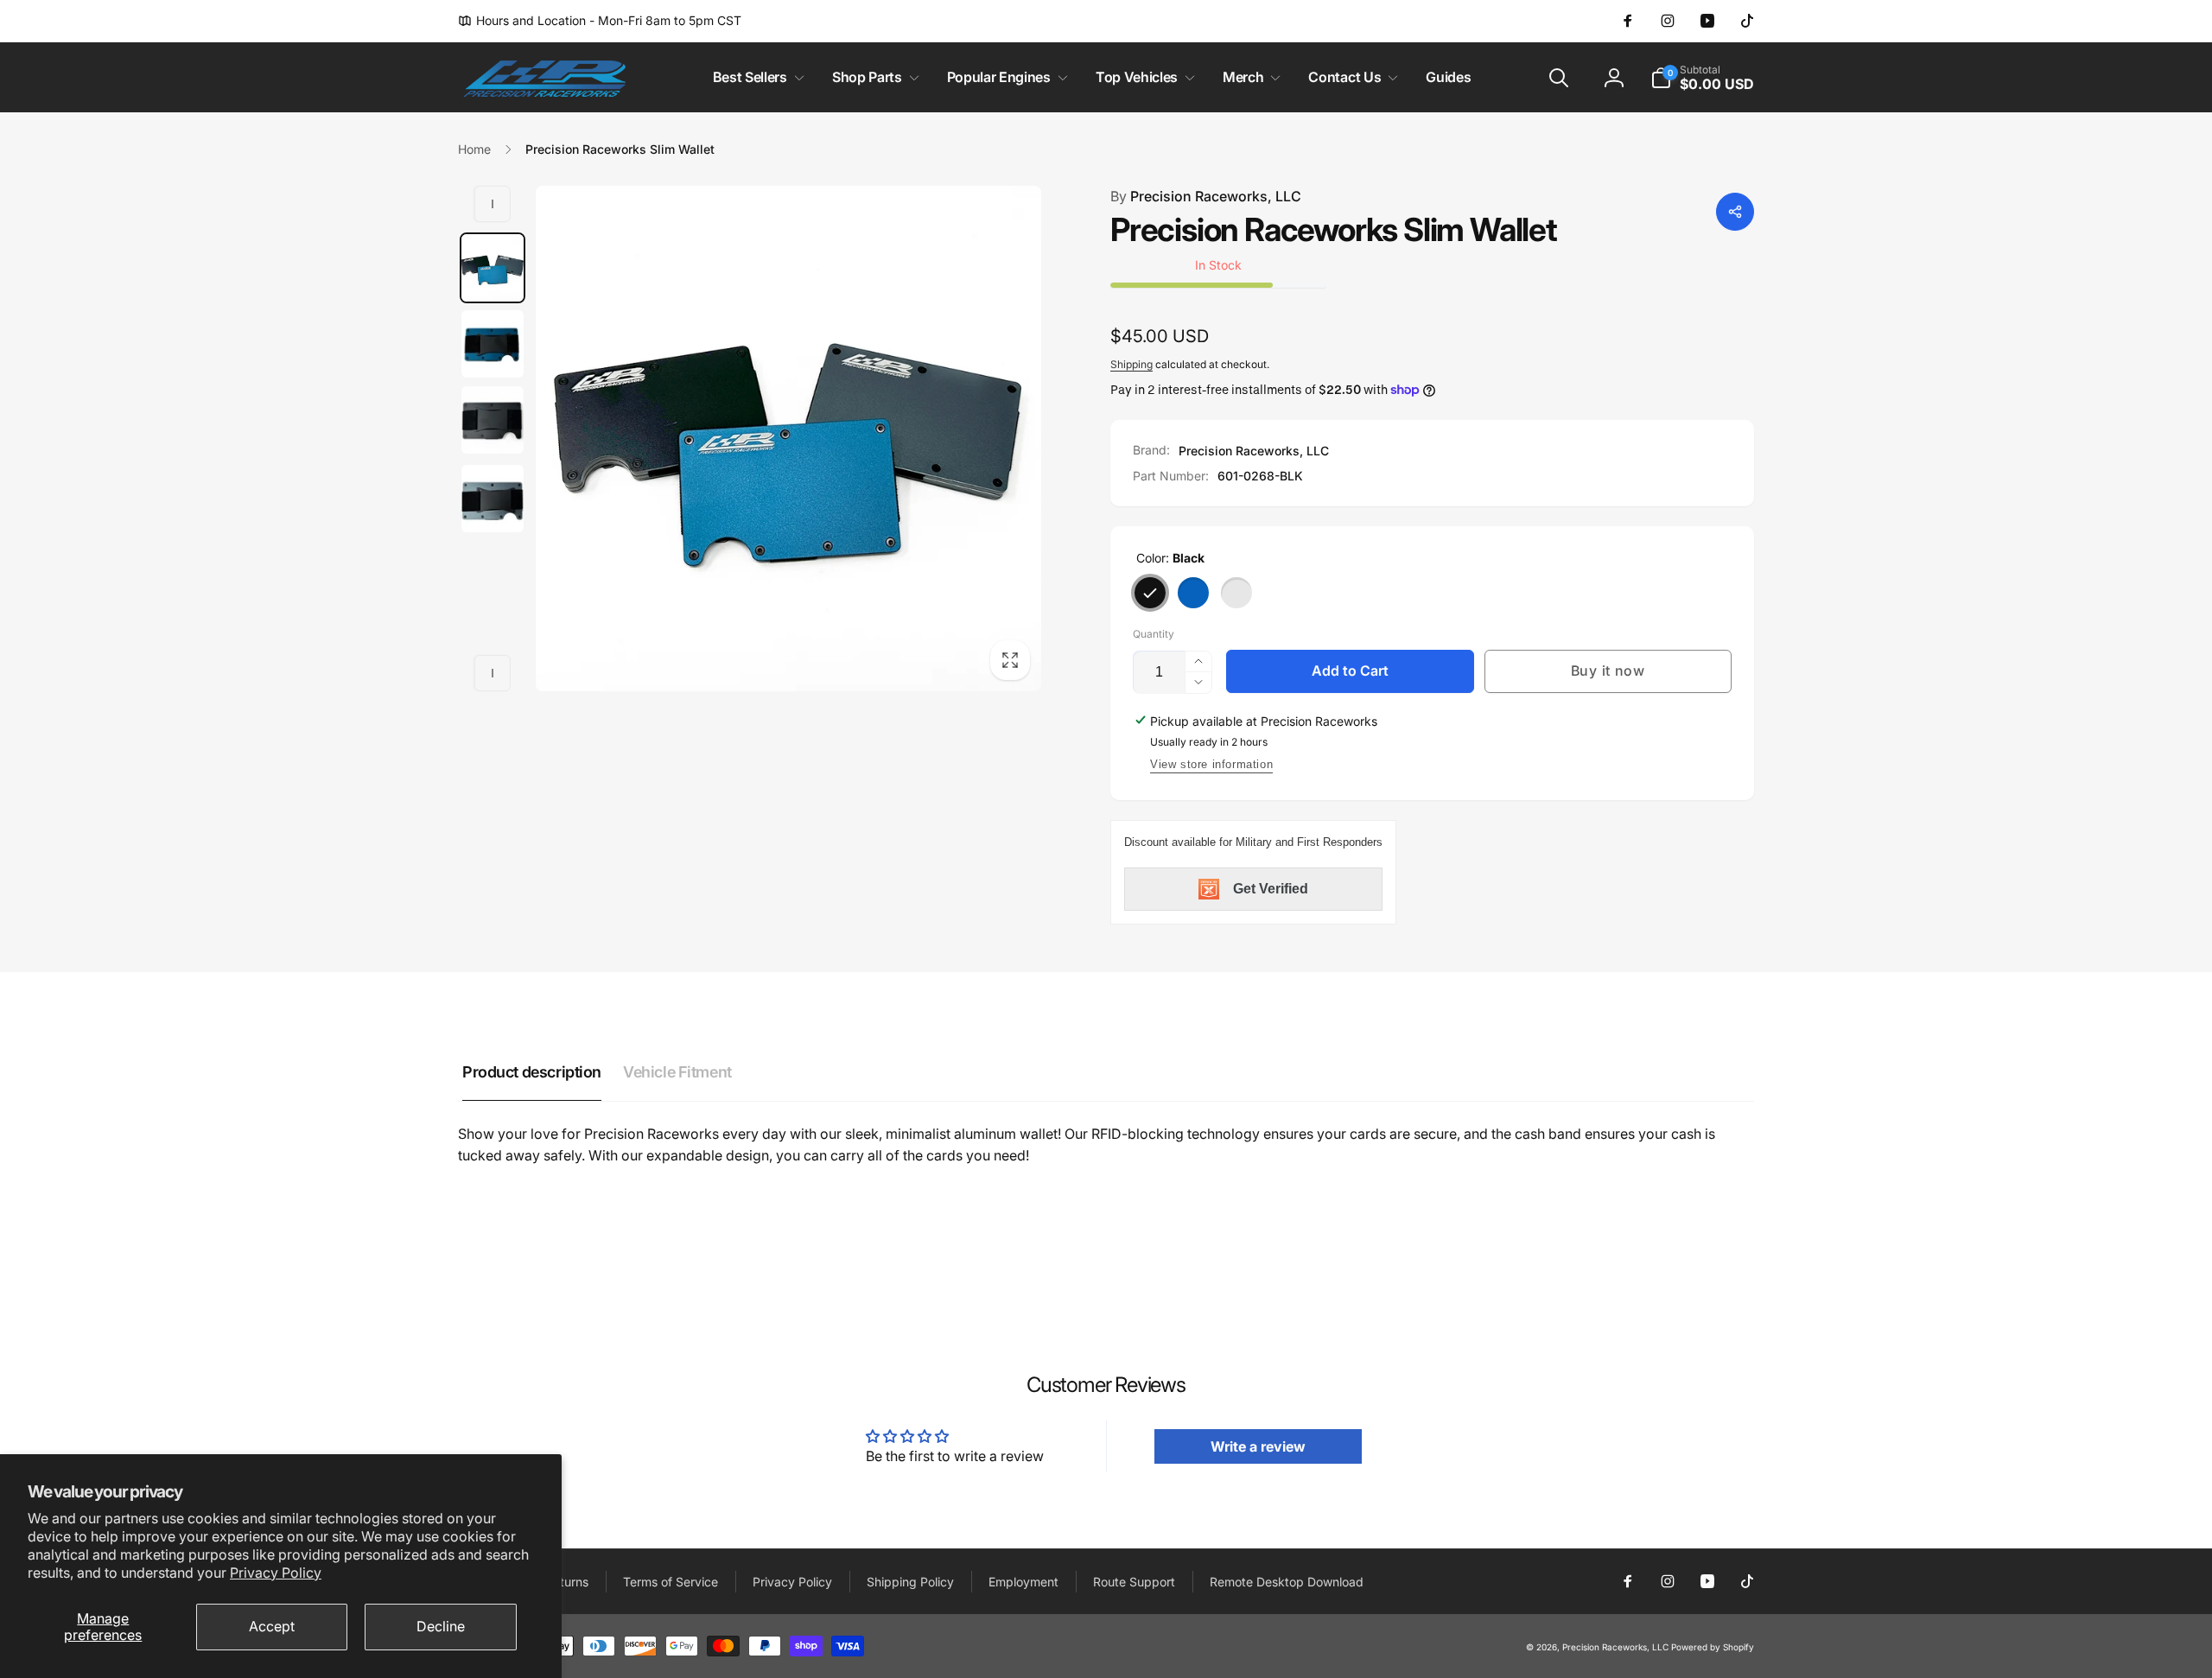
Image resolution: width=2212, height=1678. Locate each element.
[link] (600, 21)
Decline (441, 1626)
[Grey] (1236, 593)
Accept (272, 1626)
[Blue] (1193, 593)
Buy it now (1608, 671)
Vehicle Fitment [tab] (677, 1072)
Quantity (1154, 634)
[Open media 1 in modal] (788, 439)
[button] (755, 77)
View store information (1211, 764)
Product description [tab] (532, 1072)
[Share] (1735, 212)
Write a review (1258, 1446)
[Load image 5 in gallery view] (493, 344)
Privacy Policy (276, 1573)
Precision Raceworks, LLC (1206, 196)
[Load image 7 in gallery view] (493, 499)
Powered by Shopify (1713, 1647)
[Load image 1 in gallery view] (493, 268)
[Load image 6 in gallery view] (493, 420)
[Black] (1150, 593)
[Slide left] (493, 204)
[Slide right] (493, 673)
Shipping (1131, 364)
